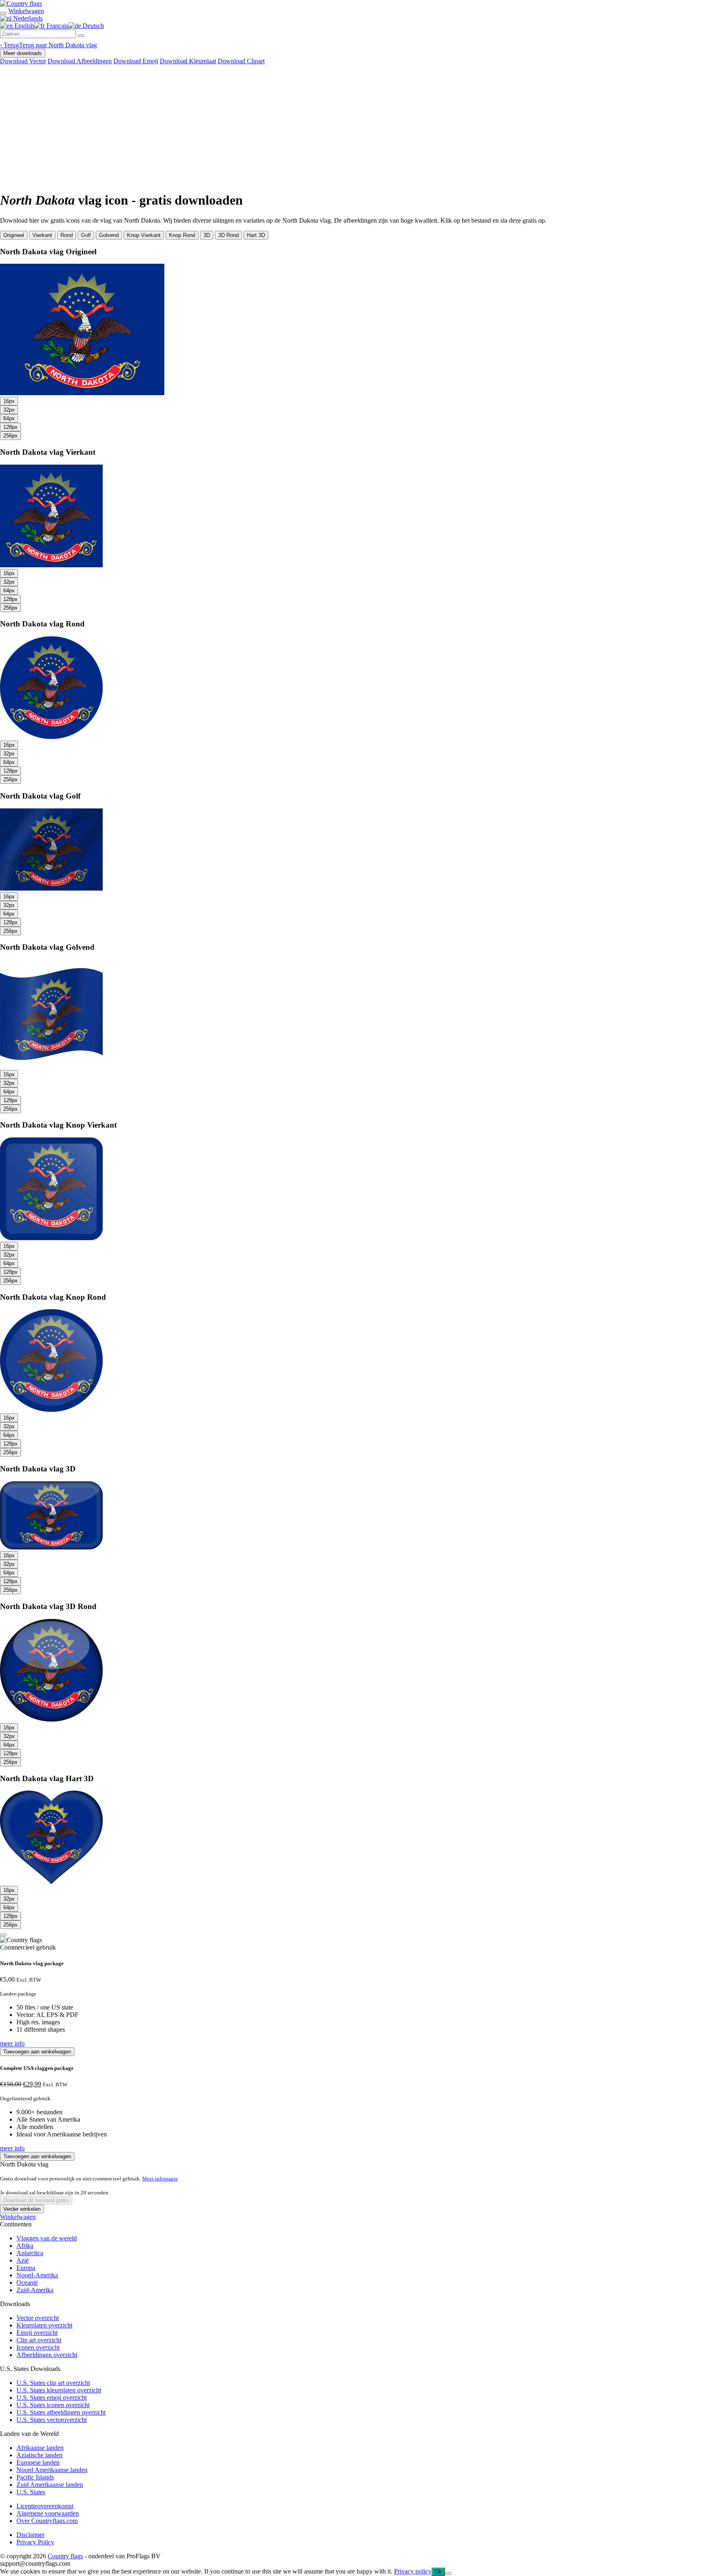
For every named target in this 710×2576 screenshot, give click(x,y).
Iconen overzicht (38, 2347)
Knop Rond (182, 235)
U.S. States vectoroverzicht (52, 2420)
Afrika (25, 2246)
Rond (67, 235)
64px (9, 418)
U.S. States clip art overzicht (53, 2383)
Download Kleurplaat (188, 61)
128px (10, 427)
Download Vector (23, 61)
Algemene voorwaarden (48, 2513)
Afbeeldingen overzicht (47, 2355)
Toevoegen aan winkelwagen (37, 2052)
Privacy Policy (35, 2542)
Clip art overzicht (39, 2340)
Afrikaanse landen (40, 2448)
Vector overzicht (38, 2318)
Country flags (65, 2556)
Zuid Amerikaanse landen (50, 2485)
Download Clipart (241, 61)
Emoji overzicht (37, 2333)
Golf (86, 235)
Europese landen (38, 2462)
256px (10, 436)
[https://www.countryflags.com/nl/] (21, 3)
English (23, 26)
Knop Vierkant (144, 235)
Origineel (14, 235)
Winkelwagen (18, 2217)
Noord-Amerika (37, 2275)
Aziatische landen (39, 2455)
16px (9, 401)
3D (207, 235)
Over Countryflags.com (47, 2521)
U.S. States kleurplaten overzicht (59, 2390)
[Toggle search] (3, 13)
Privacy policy (413, 2571)
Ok (438, 2572)
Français (56, 26)
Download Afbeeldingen (80, 61)
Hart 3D (256, 235)
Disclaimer (30, 2535)
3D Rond (228, 235)
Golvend (109, 235)
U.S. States (31, 2492)
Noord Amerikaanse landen (52, 2470)
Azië (23, 2260)
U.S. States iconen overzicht (53, 2405)
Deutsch (92, 26)
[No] (448, 2574)
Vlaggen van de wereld (47, 2238)
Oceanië (27, 2282)
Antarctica (30, 2253)
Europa (26, 2268)
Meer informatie (160, 2179)
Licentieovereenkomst (45, 2506)
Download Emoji (136, 61)
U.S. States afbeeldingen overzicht (61, 2412)
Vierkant (42, 235)
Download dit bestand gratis (36, 2200)
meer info (12, 2043)
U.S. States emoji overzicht (52, 2398)
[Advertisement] (355, 127)
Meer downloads (23, 53)
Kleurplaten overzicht (44, 2325)
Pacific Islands (35, 2477)
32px (9, 410)
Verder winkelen (22, 2209)
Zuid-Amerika (35, 2290)
